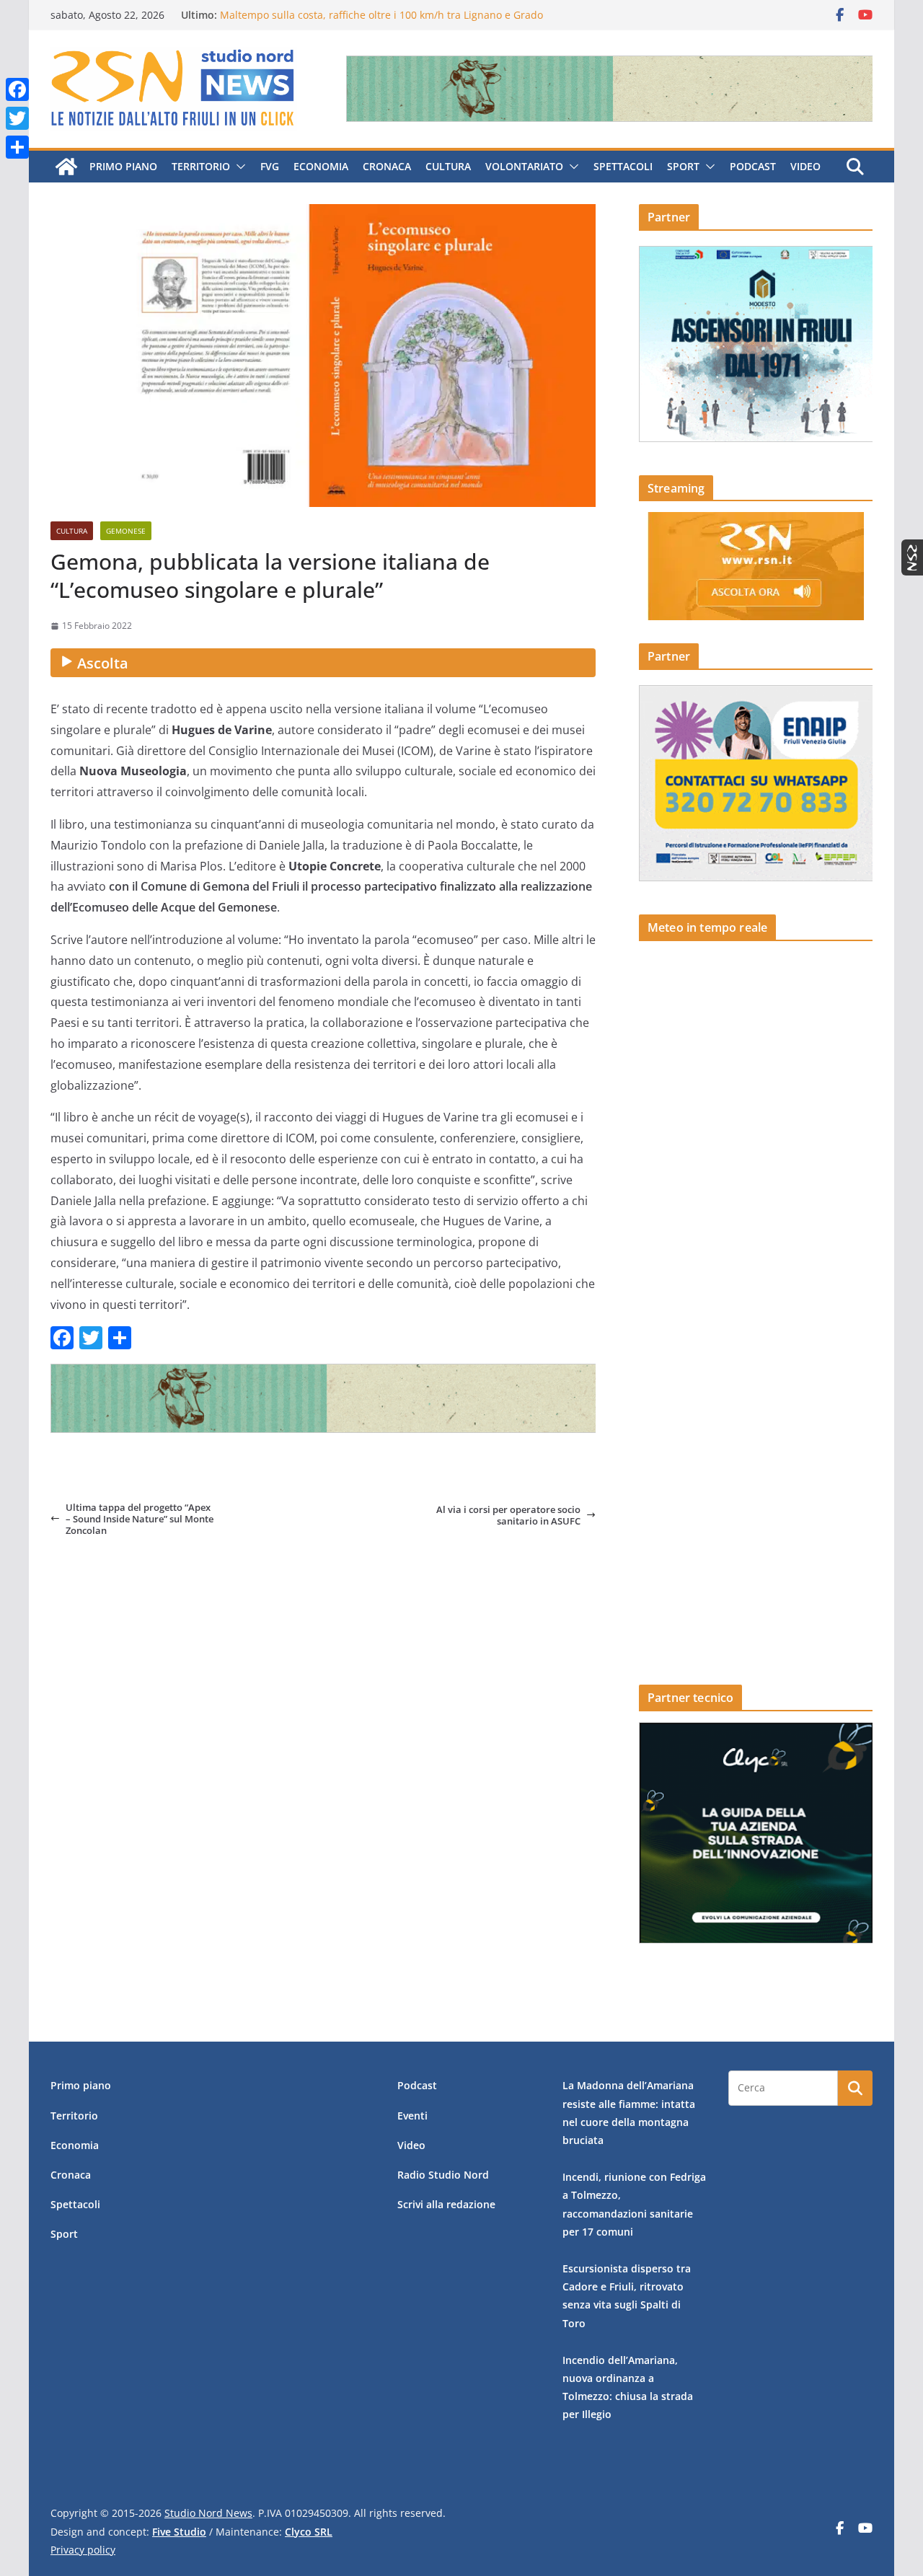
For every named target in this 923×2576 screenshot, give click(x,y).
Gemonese (126, 531)
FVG (270, 166)
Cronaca (387, 166)
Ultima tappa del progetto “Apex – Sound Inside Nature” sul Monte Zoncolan (140, 1519)
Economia (321, 166)
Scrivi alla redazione (446, 2204)
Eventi (412, 2116)
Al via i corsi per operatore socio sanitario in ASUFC (508, 1516)
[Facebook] (17, 89)
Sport (683, 166)
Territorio (201, 166)
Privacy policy (83, 2550)
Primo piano (123, 166)
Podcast (753, 166)
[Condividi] (17, 147)
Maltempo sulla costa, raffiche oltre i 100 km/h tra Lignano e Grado (381, 15)
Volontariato (524, 166)
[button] (238, 167)
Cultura (448, 166)
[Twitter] (17, 118)
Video (805, 166)
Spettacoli (623, 166)
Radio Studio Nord (443, 2175)
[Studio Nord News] (66, 167)
